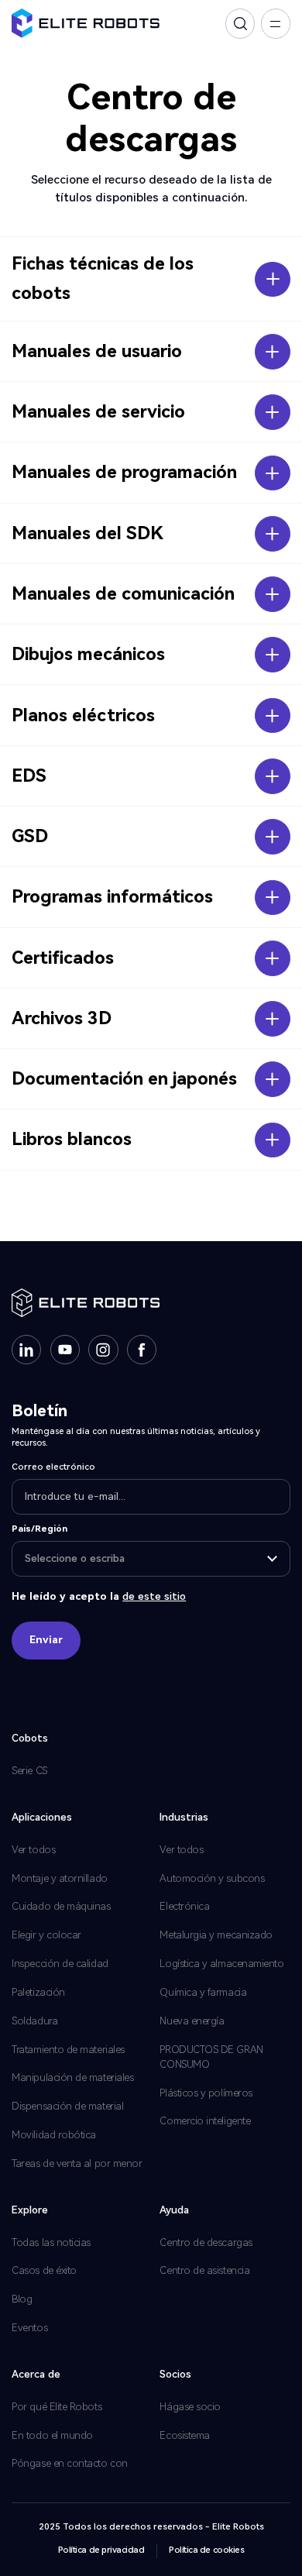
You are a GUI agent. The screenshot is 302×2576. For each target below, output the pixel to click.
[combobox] (151, 1559)
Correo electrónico (53, 1467)
